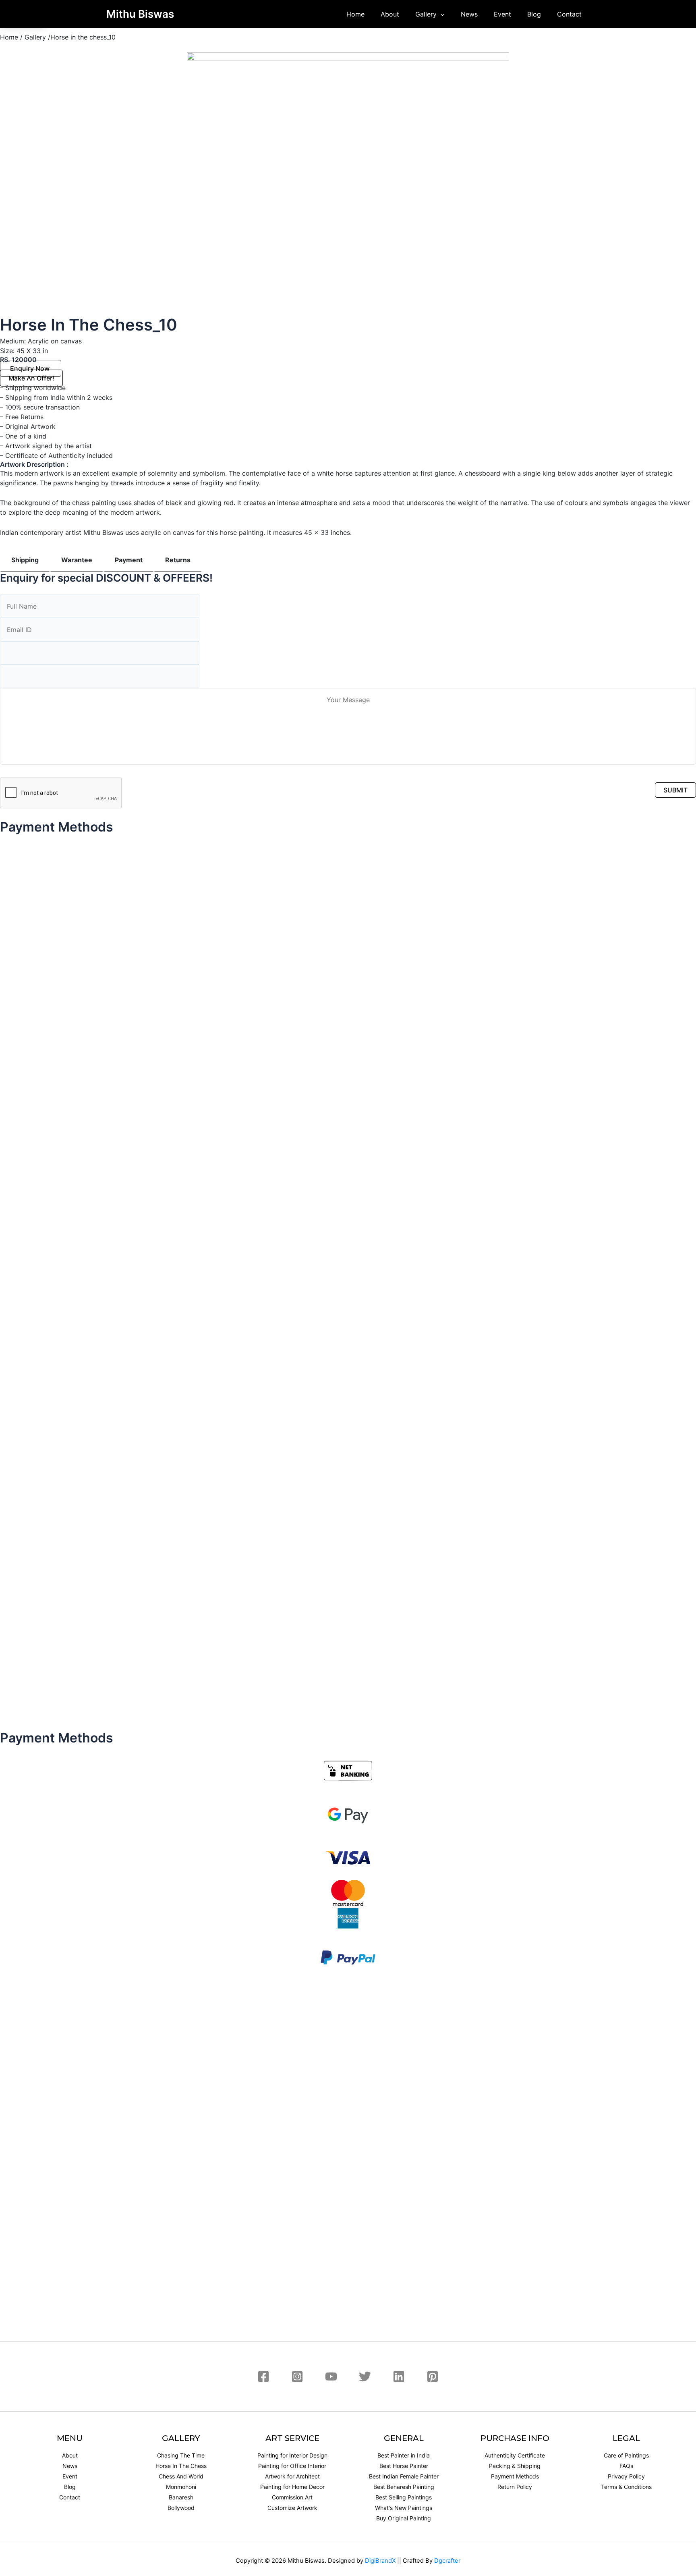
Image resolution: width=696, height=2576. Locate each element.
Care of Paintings (626, 2455)
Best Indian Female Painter (404, 2476)
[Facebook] (263, 2376)
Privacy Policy (626, 2476)
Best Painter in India (404, 2455)
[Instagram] (297, 2376)
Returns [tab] (178, 560)
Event (502, 14)
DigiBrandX (380, 2561)
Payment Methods (515, 2476)
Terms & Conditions (626, 2487)
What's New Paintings (404, 2508)
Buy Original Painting (404, 2518)
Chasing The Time (181, 2455)
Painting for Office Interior (292, 2466)
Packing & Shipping (515, 2466)
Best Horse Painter (404, 2466)
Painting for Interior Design (292, 2455)
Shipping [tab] (25, 560)
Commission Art (292, 2497)
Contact (569, 14)
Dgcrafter (447, 2561)
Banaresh (181, 2497)
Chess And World (181, 2476)
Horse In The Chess (181, 2466)
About (390, 14)
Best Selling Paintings (404, 2497)
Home (355, 14)
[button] (31, 368)
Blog (534, 14)
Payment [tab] (129, 560)
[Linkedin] (399, 2376)
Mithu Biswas (140, 14)
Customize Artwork (292, 2508)
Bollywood (181, 2508)
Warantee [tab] (77, 560)
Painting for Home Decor (292, 2487)
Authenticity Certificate (515, 2455)
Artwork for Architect (292, 2476)
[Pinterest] (433, 2376)
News (469, 14)
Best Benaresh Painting (404, 2487)
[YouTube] (331, 2376)
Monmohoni (181, 2487)
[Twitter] (365, 2376)
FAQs (626, 2466)
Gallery (426, 14)
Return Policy (515, 2487)
